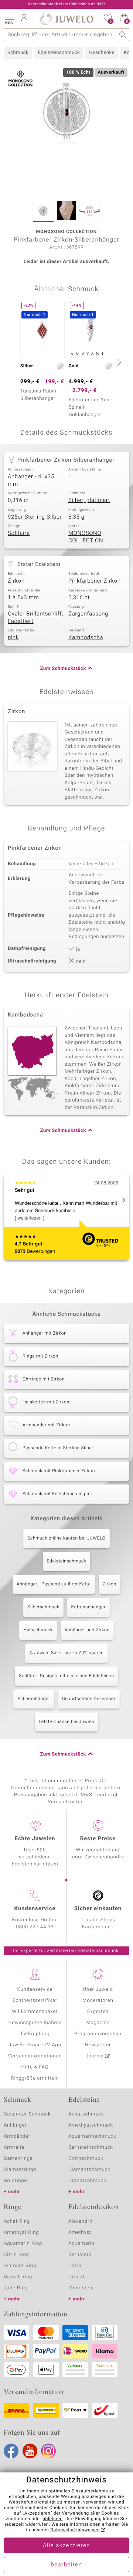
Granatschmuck (87, 2181)
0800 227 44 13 (35, 1927)
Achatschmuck (86, 2114)
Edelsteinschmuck (59, 53)
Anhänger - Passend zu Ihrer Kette (54, 1584)
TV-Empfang (35, 2034)
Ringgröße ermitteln (35, 2078)
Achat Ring (17, 2221)
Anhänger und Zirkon (87, 1630)
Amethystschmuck (91, 2125)
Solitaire (19, 533)
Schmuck (18, 53)
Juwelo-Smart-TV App (35, 2045)
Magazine (98, 2023)
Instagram (48, 2451)
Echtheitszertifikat (35, 2001)
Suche (123, 35)
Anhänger (15, 2125)
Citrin (75, 2266)
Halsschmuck (38, 1630)
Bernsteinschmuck (91, 2147)
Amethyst (80, 2233)
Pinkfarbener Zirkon (95, 581)
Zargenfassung (88, 614)
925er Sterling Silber (35, 517)
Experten (98, 2012)
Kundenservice (35, 1990)
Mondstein (81, 2288)
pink (13, 638)
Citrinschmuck (86, 2159)
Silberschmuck (43, 1607)
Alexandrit (81, 2221)
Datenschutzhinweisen (75, 2530)
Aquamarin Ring (23, 2244)
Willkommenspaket (35, 2012)
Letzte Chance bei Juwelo (67, 1722)
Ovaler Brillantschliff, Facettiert (35, 618)
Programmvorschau (98, 2034)
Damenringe (18, 2159)
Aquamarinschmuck (92, 2136)
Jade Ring (16, 2288)
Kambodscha (86, 638)
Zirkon (16, 581)
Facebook (11, 2451)
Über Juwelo (98, 1990)
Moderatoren (98, 2001)
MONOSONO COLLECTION (86, 537)
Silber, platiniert (89, 500)
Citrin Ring (16, 2255)
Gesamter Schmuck (27, 2114)
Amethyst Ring (21, 2233)
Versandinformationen (35, 2056)
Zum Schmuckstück (63, 669)
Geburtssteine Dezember (89, 1699)
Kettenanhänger (88, 1607)
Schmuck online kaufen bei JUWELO (66, 1538)
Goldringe (15, 2181)
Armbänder (17, 2136)
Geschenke (102, 53)
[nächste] (118, 362)
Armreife (14, 2147)
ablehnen (52, 2519)
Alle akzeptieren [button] (66, 2546)
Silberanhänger (34, 1699)
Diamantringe (20, 2170)
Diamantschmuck (89, 2170)
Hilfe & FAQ (35, 2067)
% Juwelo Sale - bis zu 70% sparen (66, 1653)
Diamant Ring (20, 2266)
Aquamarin (81, 2244)
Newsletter (98, 2045)
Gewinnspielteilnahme (35, 2023)
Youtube (30, 2451)
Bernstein (80, 2255)
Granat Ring (18, 2277)
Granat (76, 2277)
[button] (9, 18)
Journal (95, 2056)
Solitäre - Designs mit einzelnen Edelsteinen (66, 1676)
